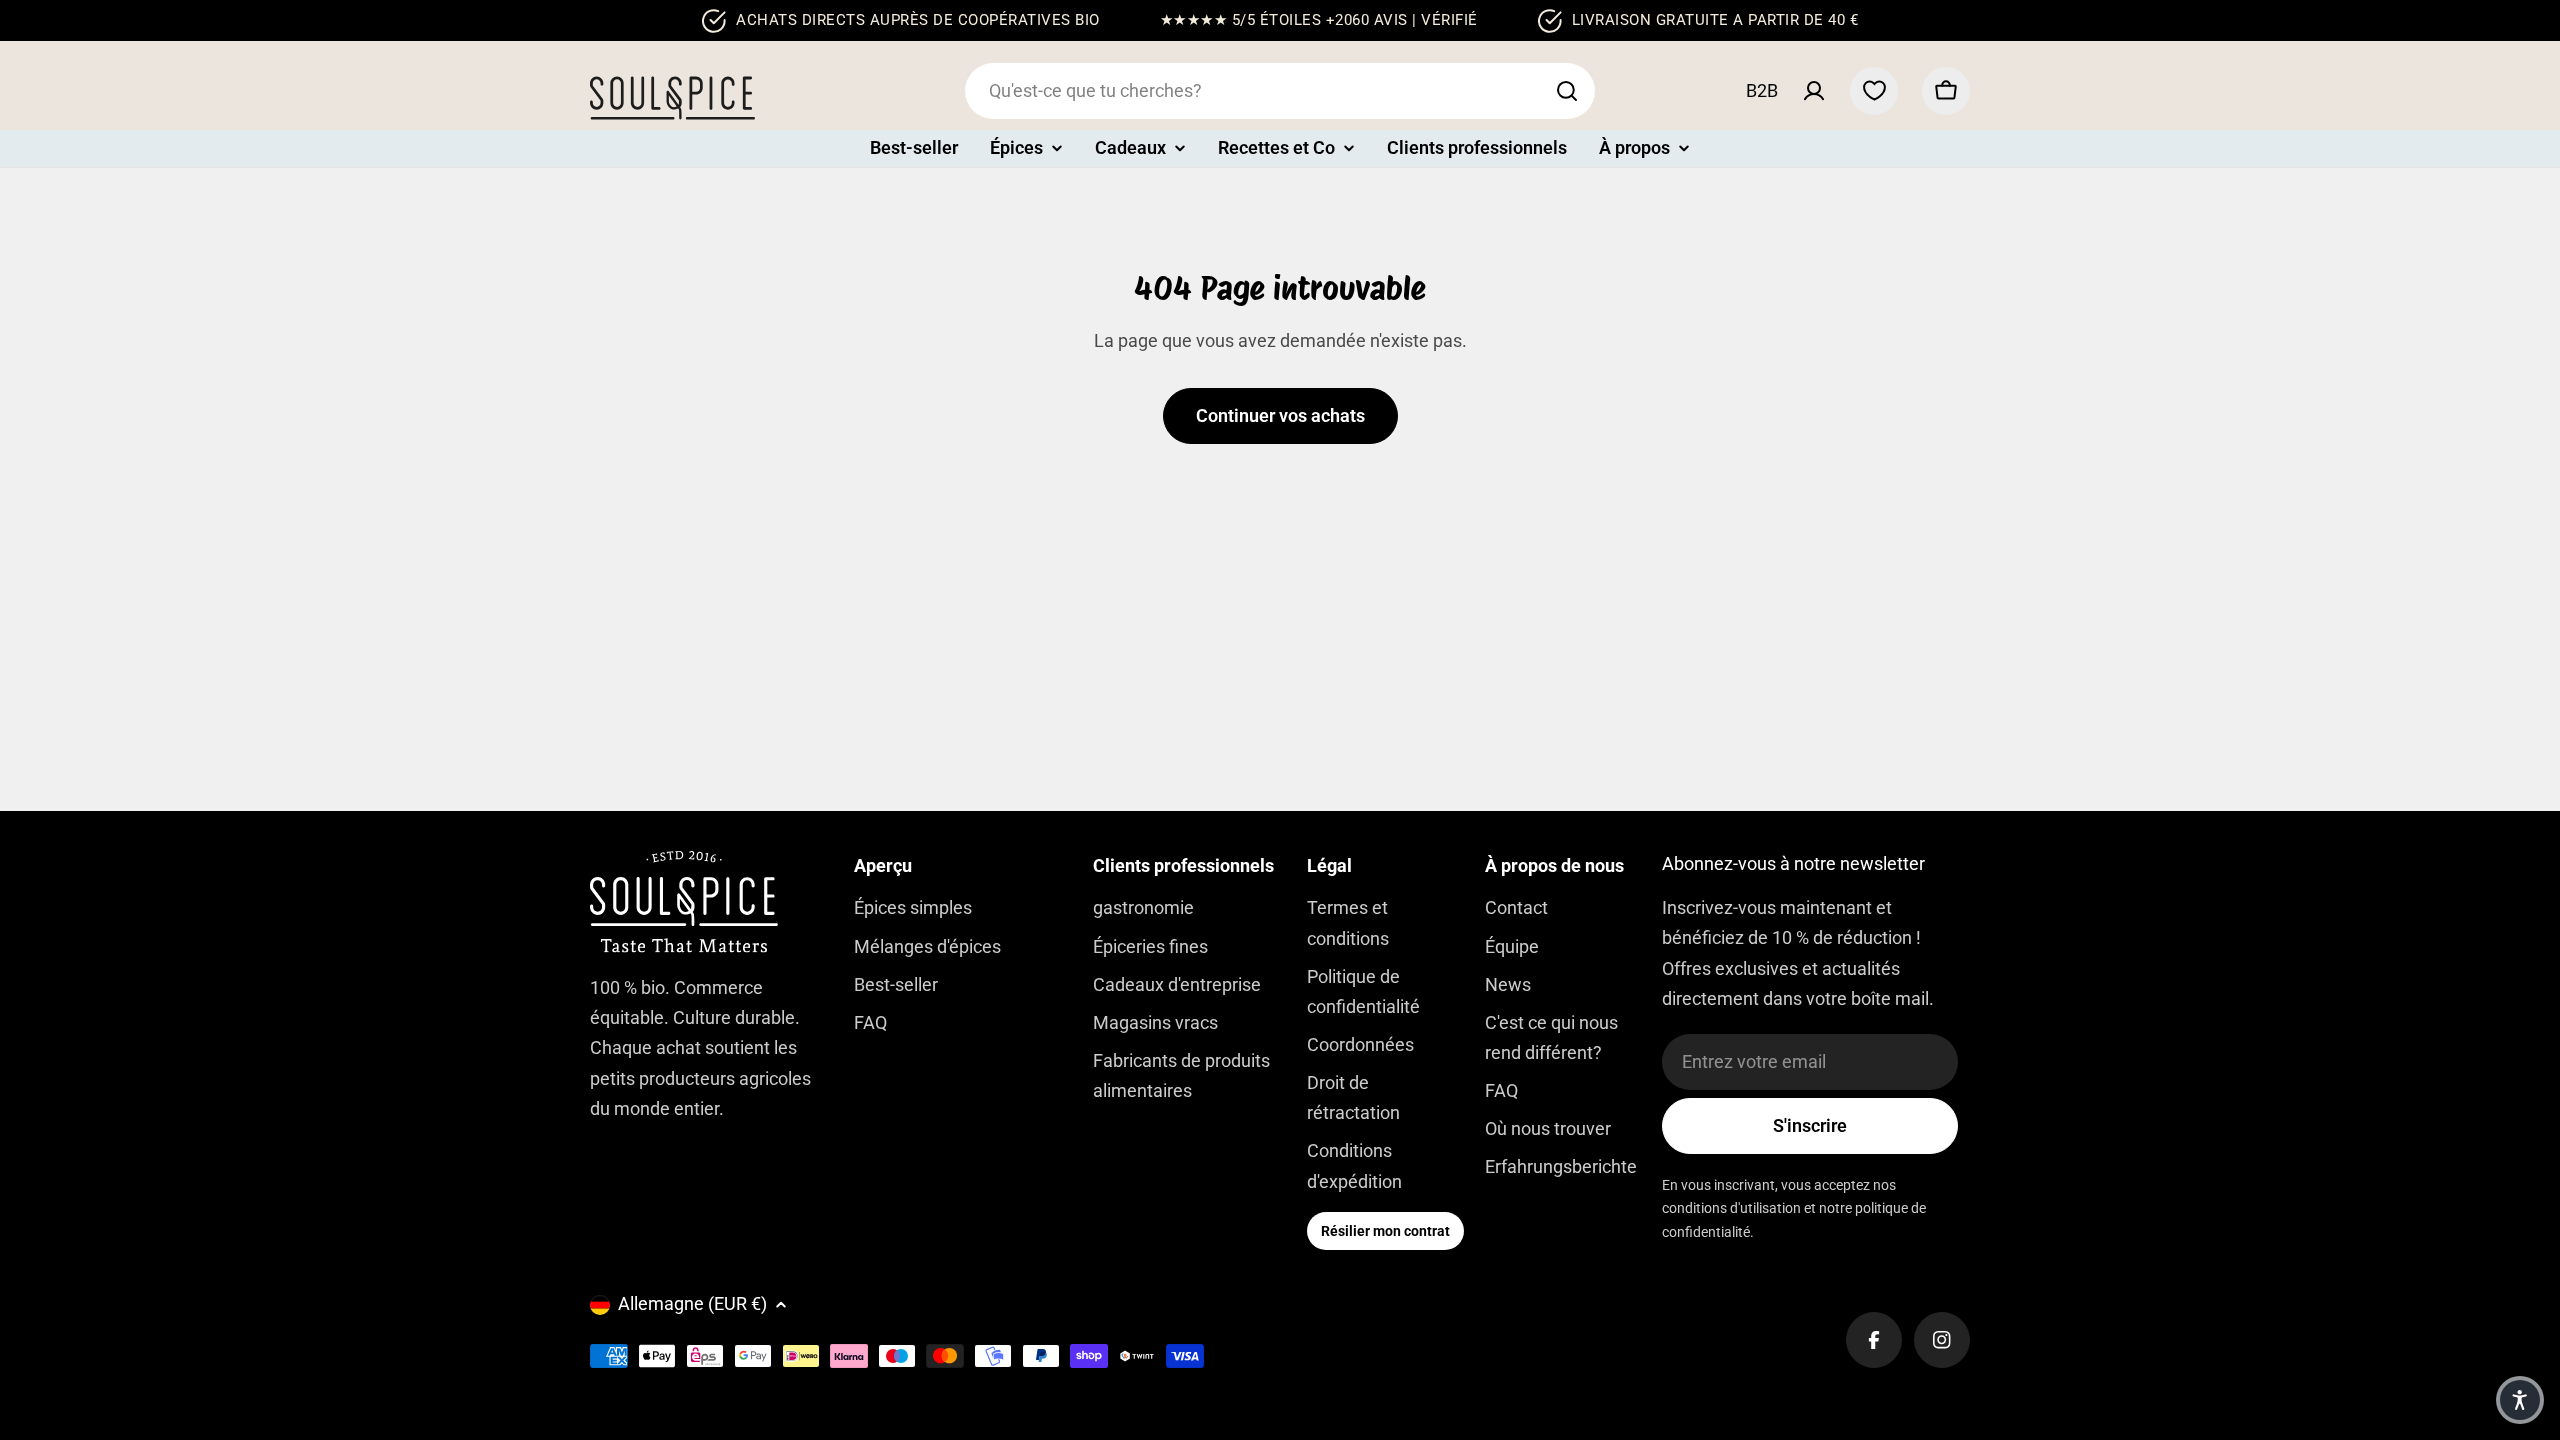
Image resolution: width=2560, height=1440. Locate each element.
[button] (2520, 1400)
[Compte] (1814, 91)
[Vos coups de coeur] (1874, 91)
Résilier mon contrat (1385, 1231)
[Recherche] (1567, 91)
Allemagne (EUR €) (692, 1303)
